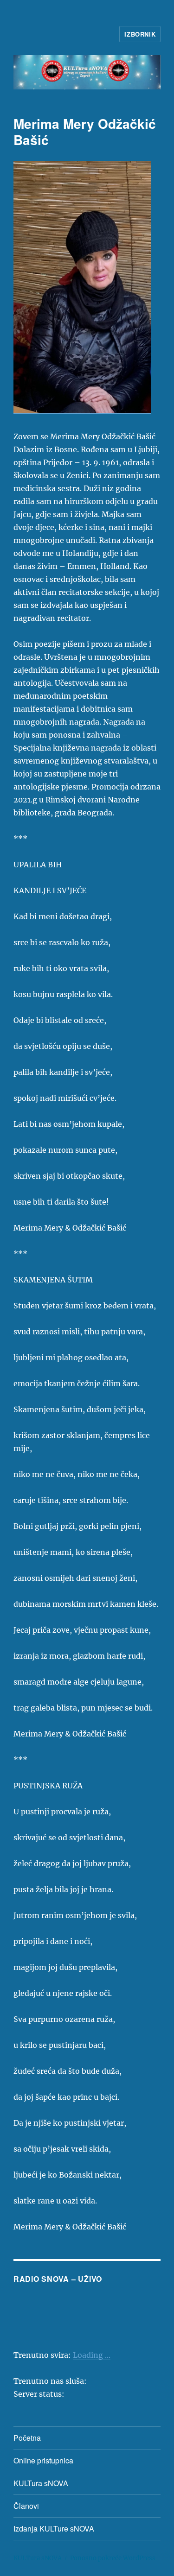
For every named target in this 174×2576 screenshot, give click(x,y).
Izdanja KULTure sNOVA (54, 2529)
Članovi (26, 2506)
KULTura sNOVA (41, 2483)
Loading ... (92, 2355)
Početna (27, 2438)
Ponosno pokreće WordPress (113, 2558)
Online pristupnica (43, 2460)
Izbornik (140, 34)
